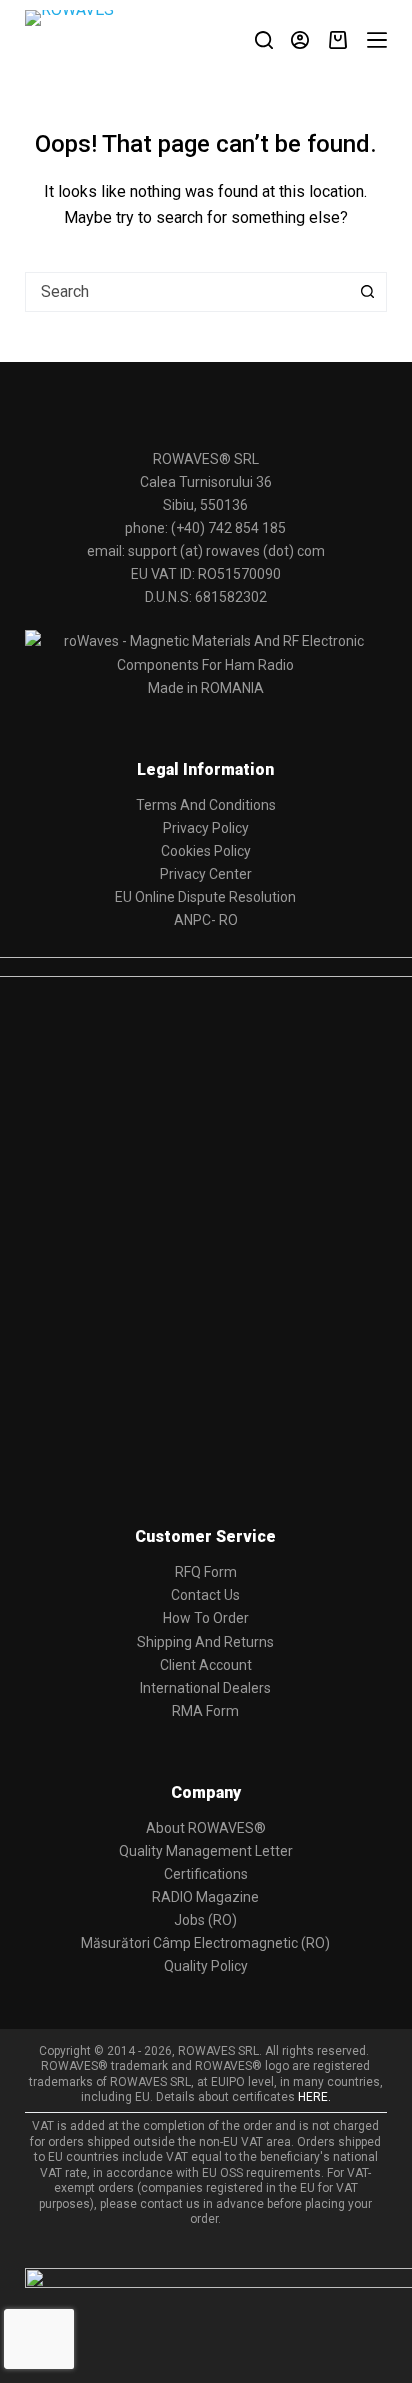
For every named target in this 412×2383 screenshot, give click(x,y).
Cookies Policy (206, 851)
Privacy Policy (206, 828)
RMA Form (205, 1711)
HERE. (314, 2097)
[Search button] (367, 292)
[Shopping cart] (338, 40)
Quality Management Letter (206, 1851)
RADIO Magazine (205, 1897)
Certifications (206, 1874)
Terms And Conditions (206, 805)
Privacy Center (206, 874)
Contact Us (205, 1595)
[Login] (300, 40)
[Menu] (377, 40)
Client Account (206, 1665)
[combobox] (187, 292)
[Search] (264, 40)
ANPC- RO (206, 920)
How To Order (206, 1618)
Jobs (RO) (205, 1920)
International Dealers (205, 1688)
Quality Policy (206, 1966)
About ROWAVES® (206, 1828)
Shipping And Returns (205, 1642)
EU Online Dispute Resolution (205, 897)
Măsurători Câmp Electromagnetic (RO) (205, 1943)
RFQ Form (206, 1572)
